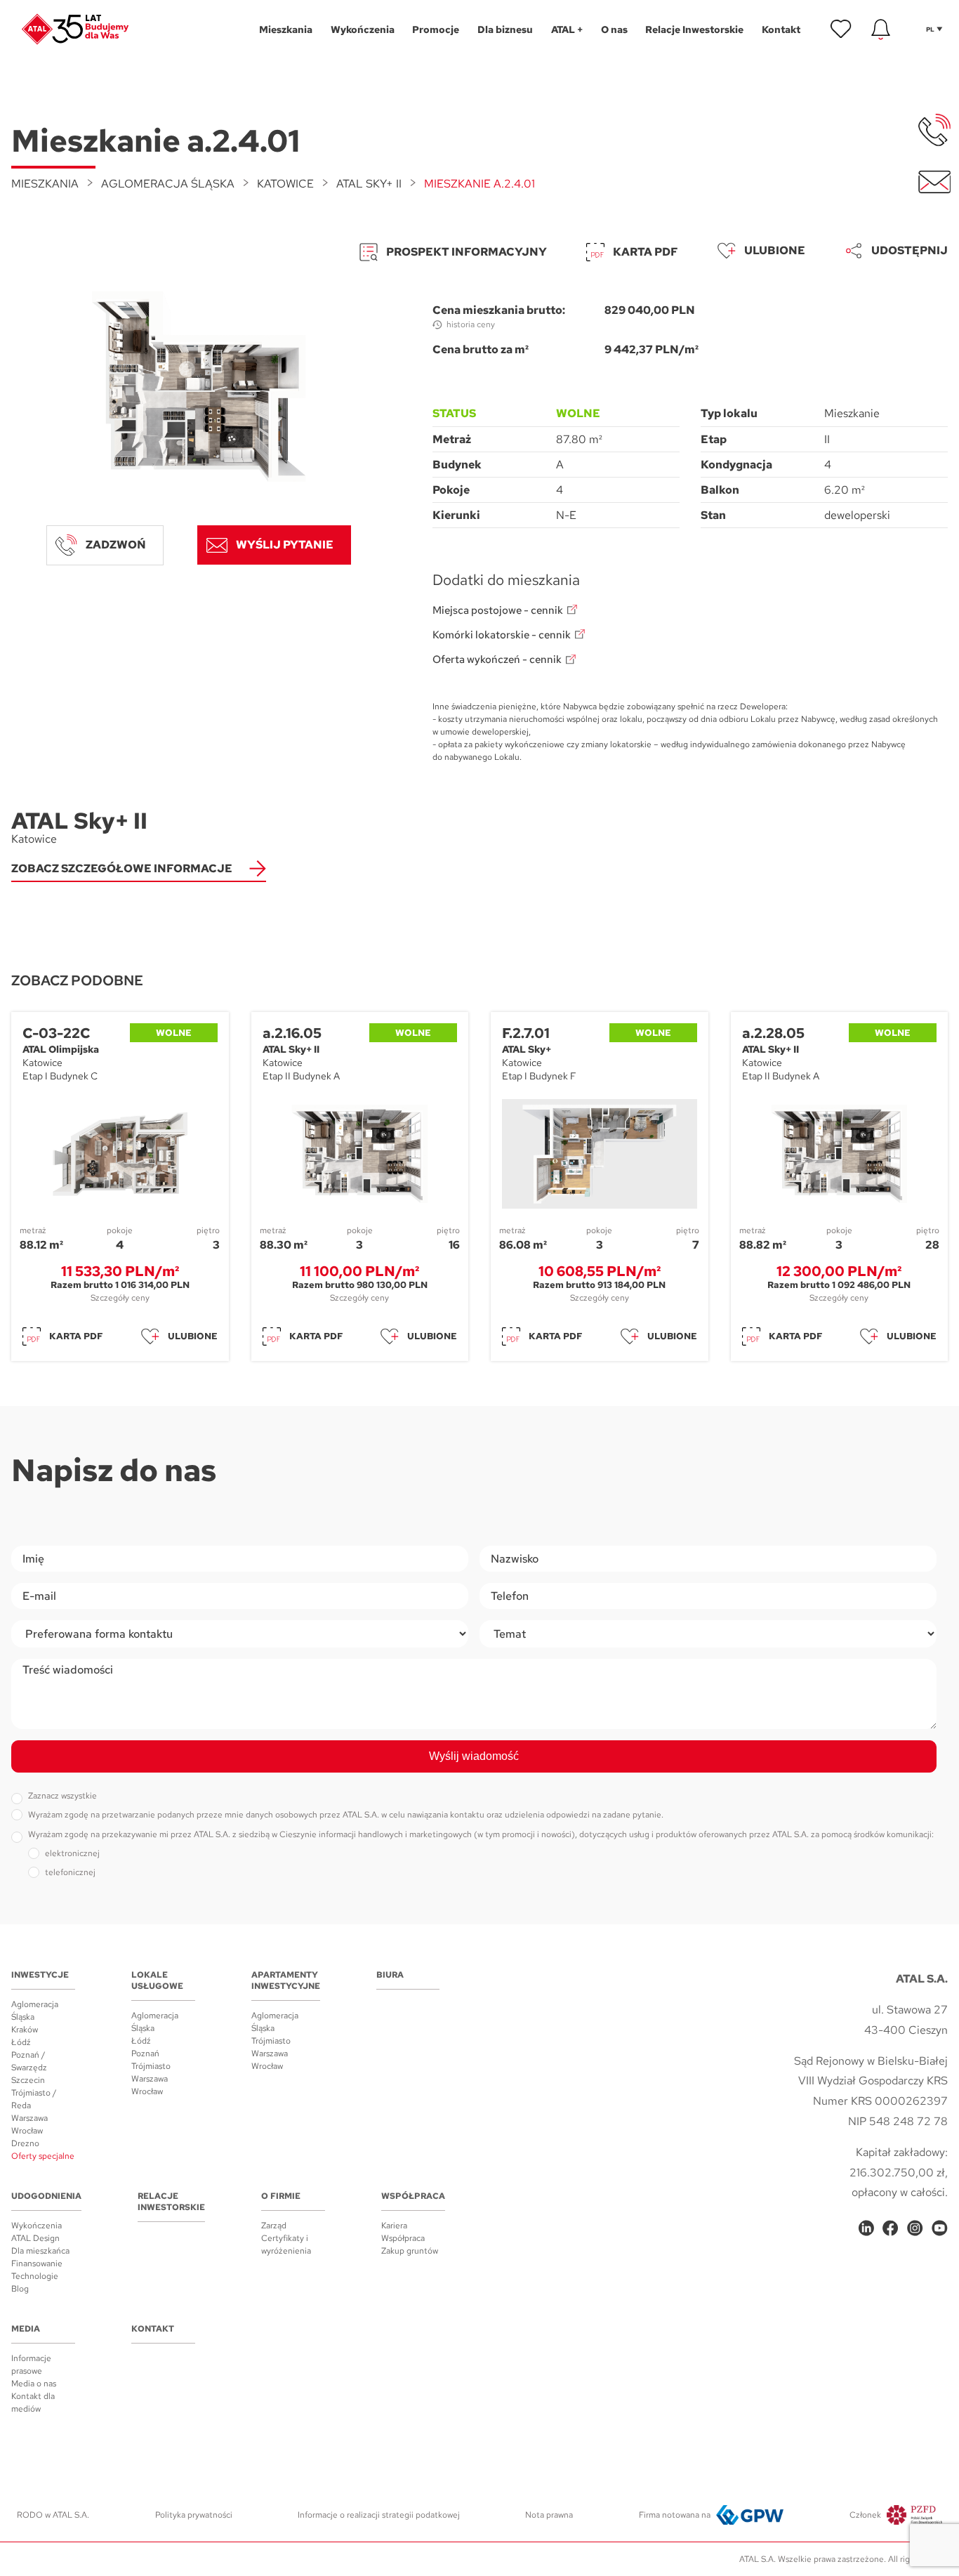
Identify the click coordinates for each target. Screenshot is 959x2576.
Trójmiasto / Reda (34, 2099)
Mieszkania (45, 184)
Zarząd (274, 2226)
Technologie (35, 2276)
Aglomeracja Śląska (168, 184)
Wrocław (27, 2131)
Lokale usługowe (157, 1980)
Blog (20, 2289)
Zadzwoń (116, 545)
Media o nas (34, 2384)
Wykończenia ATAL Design (37, 2232)
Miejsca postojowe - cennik (498, 611)
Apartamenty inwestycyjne (286, 1980)
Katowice (285, 184)
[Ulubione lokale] (841, 29)
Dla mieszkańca (40, 2251)
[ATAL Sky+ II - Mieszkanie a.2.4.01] (199, 386)
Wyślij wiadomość (474, 1756)
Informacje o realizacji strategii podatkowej (379, 2515)
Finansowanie (37, 2263)
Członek (865, 2515)
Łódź (21, 2042)
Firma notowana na (675, 2515)
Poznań (145, 2053)
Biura (390, 1975)
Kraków (25, 2030)
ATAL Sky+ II (369, 184)
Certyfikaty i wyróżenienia (286, 2245)
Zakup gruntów (410, 2251)
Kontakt (153, 2329)
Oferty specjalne (43, 2156)
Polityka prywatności (194, 2515)
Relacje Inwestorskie (171, 2202)
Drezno (25, 2143)
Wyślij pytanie (285, 545)
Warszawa (29, 2118)
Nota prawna (549, 2515)
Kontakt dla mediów (33, 2403)
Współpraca (413, 2196)
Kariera (394, 2226)
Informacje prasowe (31, 2365)
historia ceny (471, 324)
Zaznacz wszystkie (62, 1796)
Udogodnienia (46, 2196)
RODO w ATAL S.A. (53, 2515)
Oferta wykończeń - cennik (497, 660)
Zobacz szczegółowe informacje (122, 868)
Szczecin (28, 2080)
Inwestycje (40, 1975)
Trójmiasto (151, 2066)
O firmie (281, 2196)
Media (26, 2329)
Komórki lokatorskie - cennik (502, 635)
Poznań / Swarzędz (29, 2061)
